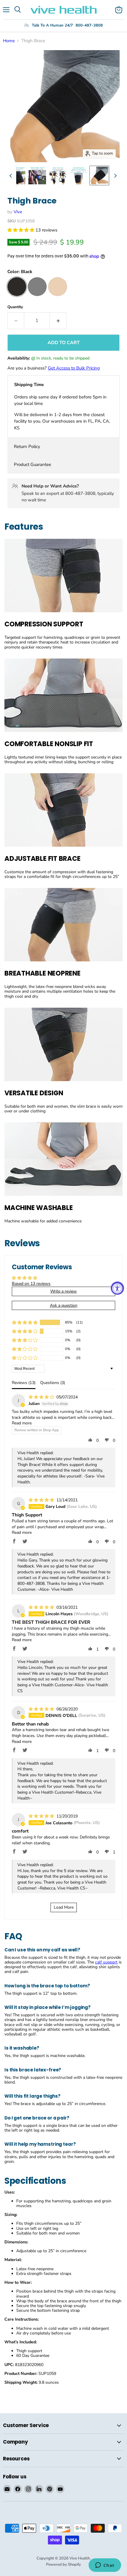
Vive (18, 212)
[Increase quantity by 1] (58, 321)
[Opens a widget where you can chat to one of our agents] (105, 2566)
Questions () (53, 1383)
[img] (42, 1397)
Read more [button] (22, 1423)
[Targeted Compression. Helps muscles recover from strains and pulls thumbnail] (17, 175)
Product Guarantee (32, 464)
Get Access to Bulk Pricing (74, 368)
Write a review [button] (63, 1291)
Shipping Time (29, 385)
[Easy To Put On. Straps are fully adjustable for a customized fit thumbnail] (58, 175)
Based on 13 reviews (31, 1284)
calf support (106, 1962)
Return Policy (27, 446)
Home (9, 41)
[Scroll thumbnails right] (114, 176)
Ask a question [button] (64, 1305)
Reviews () (24, 1383)
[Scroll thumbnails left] (12, 176)
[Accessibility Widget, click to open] (117, 1288)
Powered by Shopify (63, 2564)
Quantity (15, 307)
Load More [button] (64, 1907)
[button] (21, 230)
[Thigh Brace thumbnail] (99, 175)
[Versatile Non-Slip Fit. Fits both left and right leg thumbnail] (37, 175)
